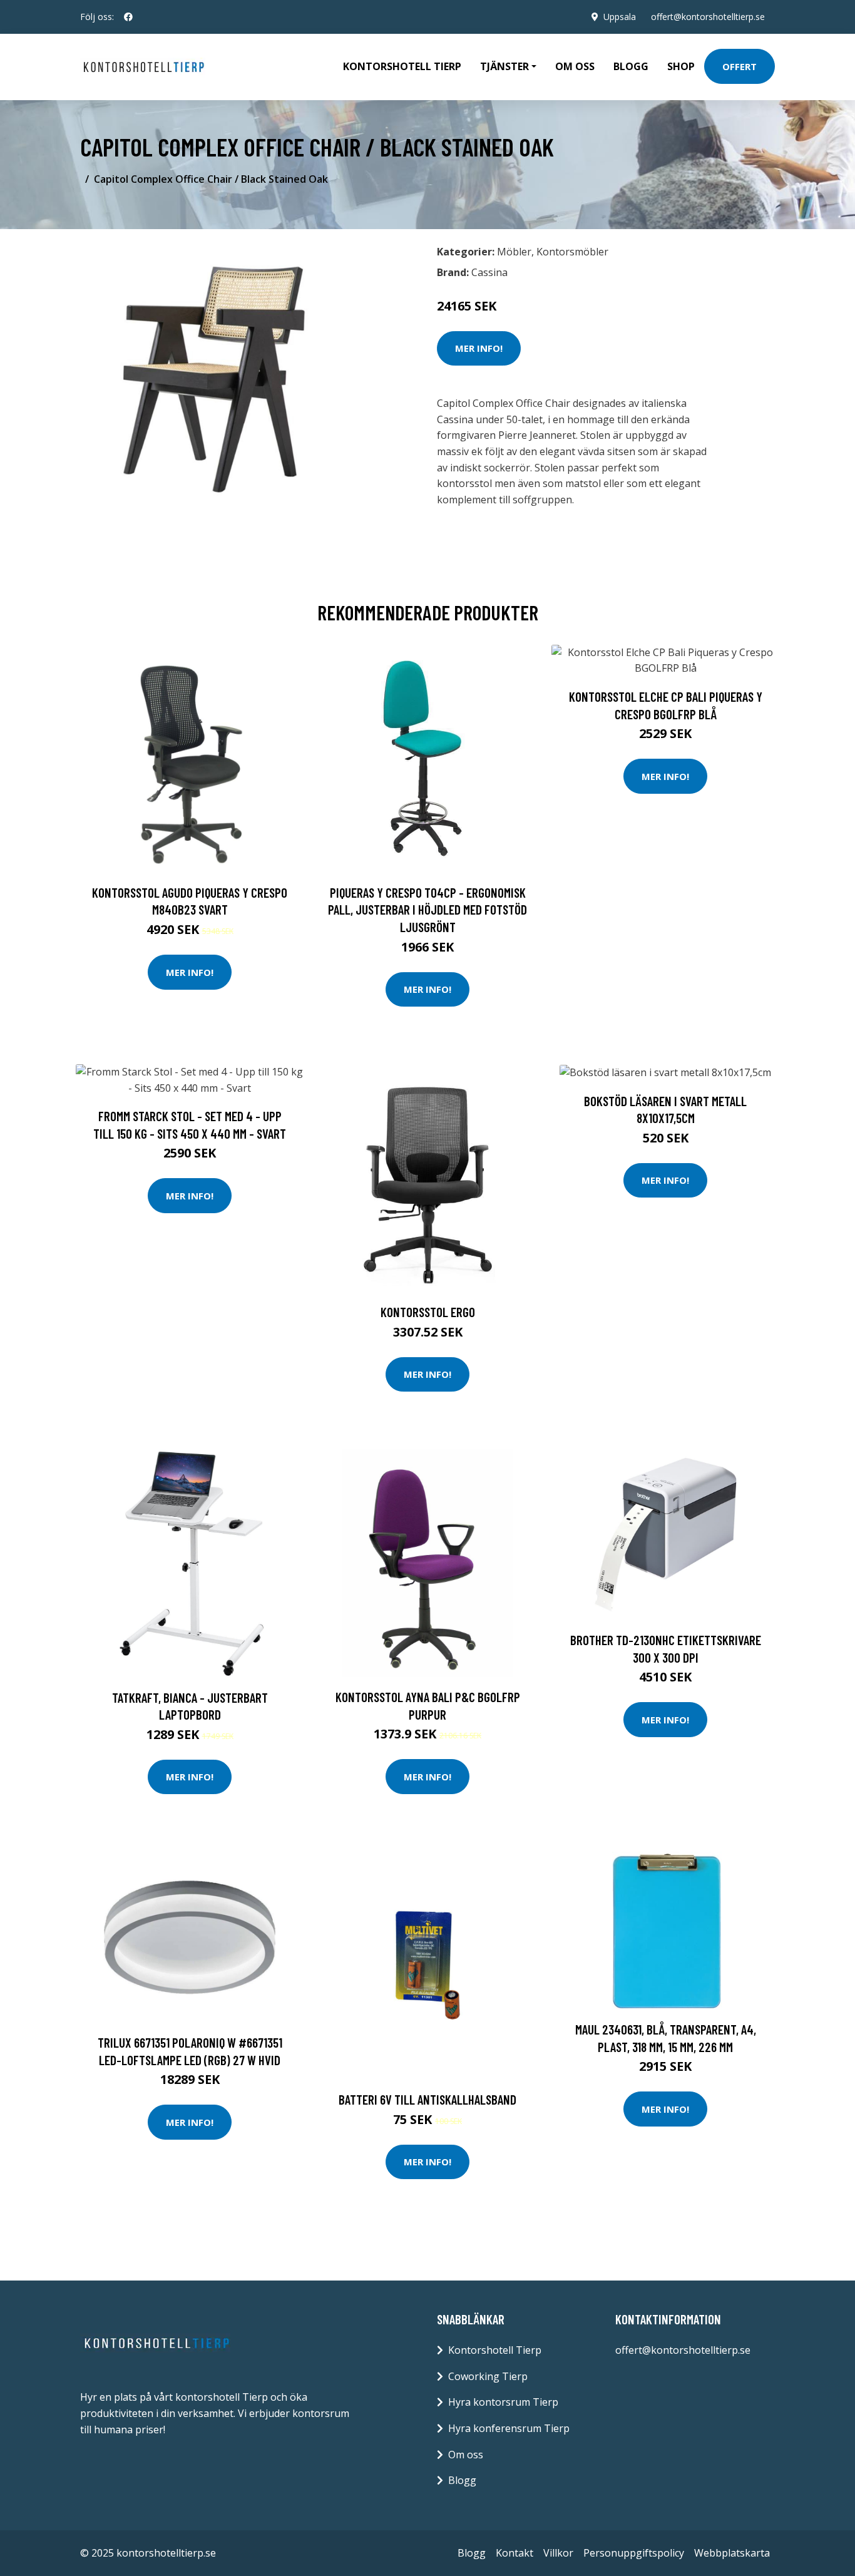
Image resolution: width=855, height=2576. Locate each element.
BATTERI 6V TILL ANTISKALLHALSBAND (427, 2099)
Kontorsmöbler (572, 252)
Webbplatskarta (732, 2553)
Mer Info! (479, 348)
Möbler (514, 252)
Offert (740, 66)
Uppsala (620, 17)
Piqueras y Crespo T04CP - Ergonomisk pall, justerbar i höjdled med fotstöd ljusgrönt (427, 910)
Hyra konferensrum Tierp (509, 2428)
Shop (681, 66)
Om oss (575, 66)
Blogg (631, 66)
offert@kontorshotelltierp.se (708, 17)
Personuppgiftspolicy (634, 2553)
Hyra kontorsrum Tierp (503, 2402)
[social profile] (128, 17)
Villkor (558, 2553)
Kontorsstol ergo (428, 1312)
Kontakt (515, 2553)
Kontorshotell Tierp (402, 66)
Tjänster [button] (504, 66)
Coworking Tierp (488, 2376)
